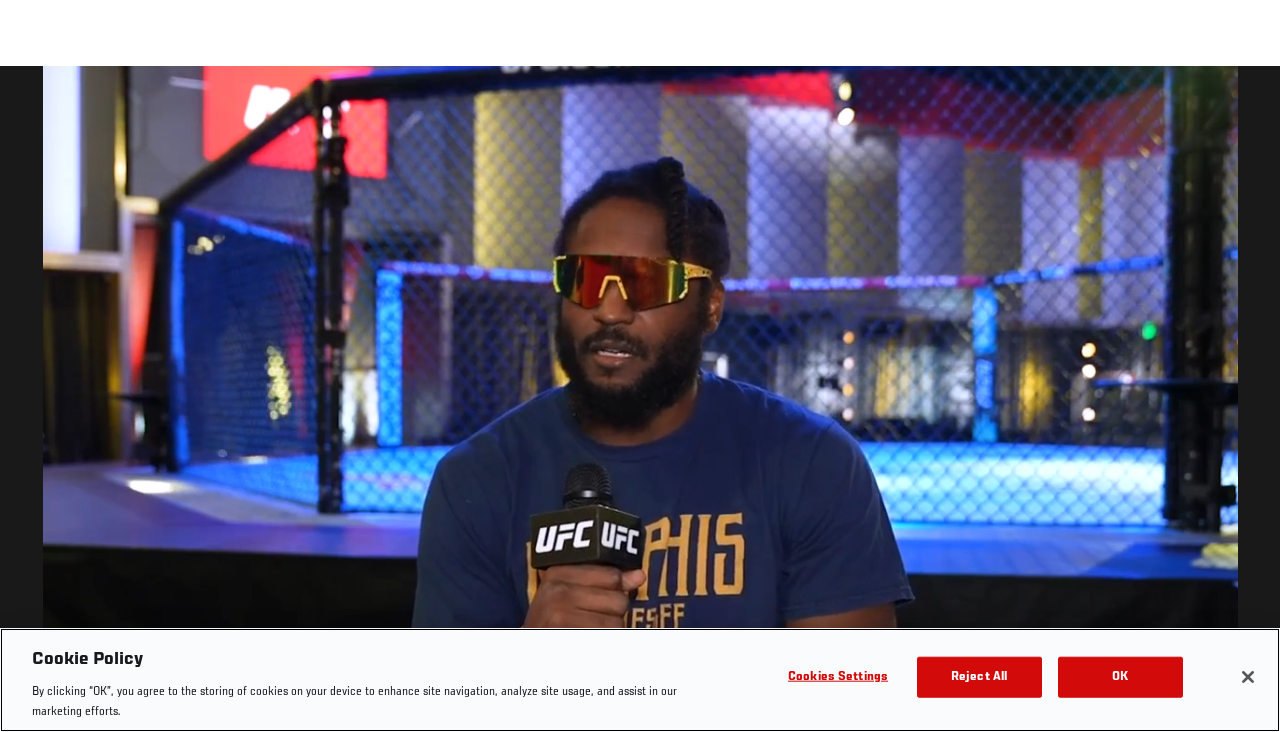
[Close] (1248, 677)
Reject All (979, 677)
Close (1242, 106)
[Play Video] (640, 402)
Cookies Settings (838, 677)
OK (1120, 677)
